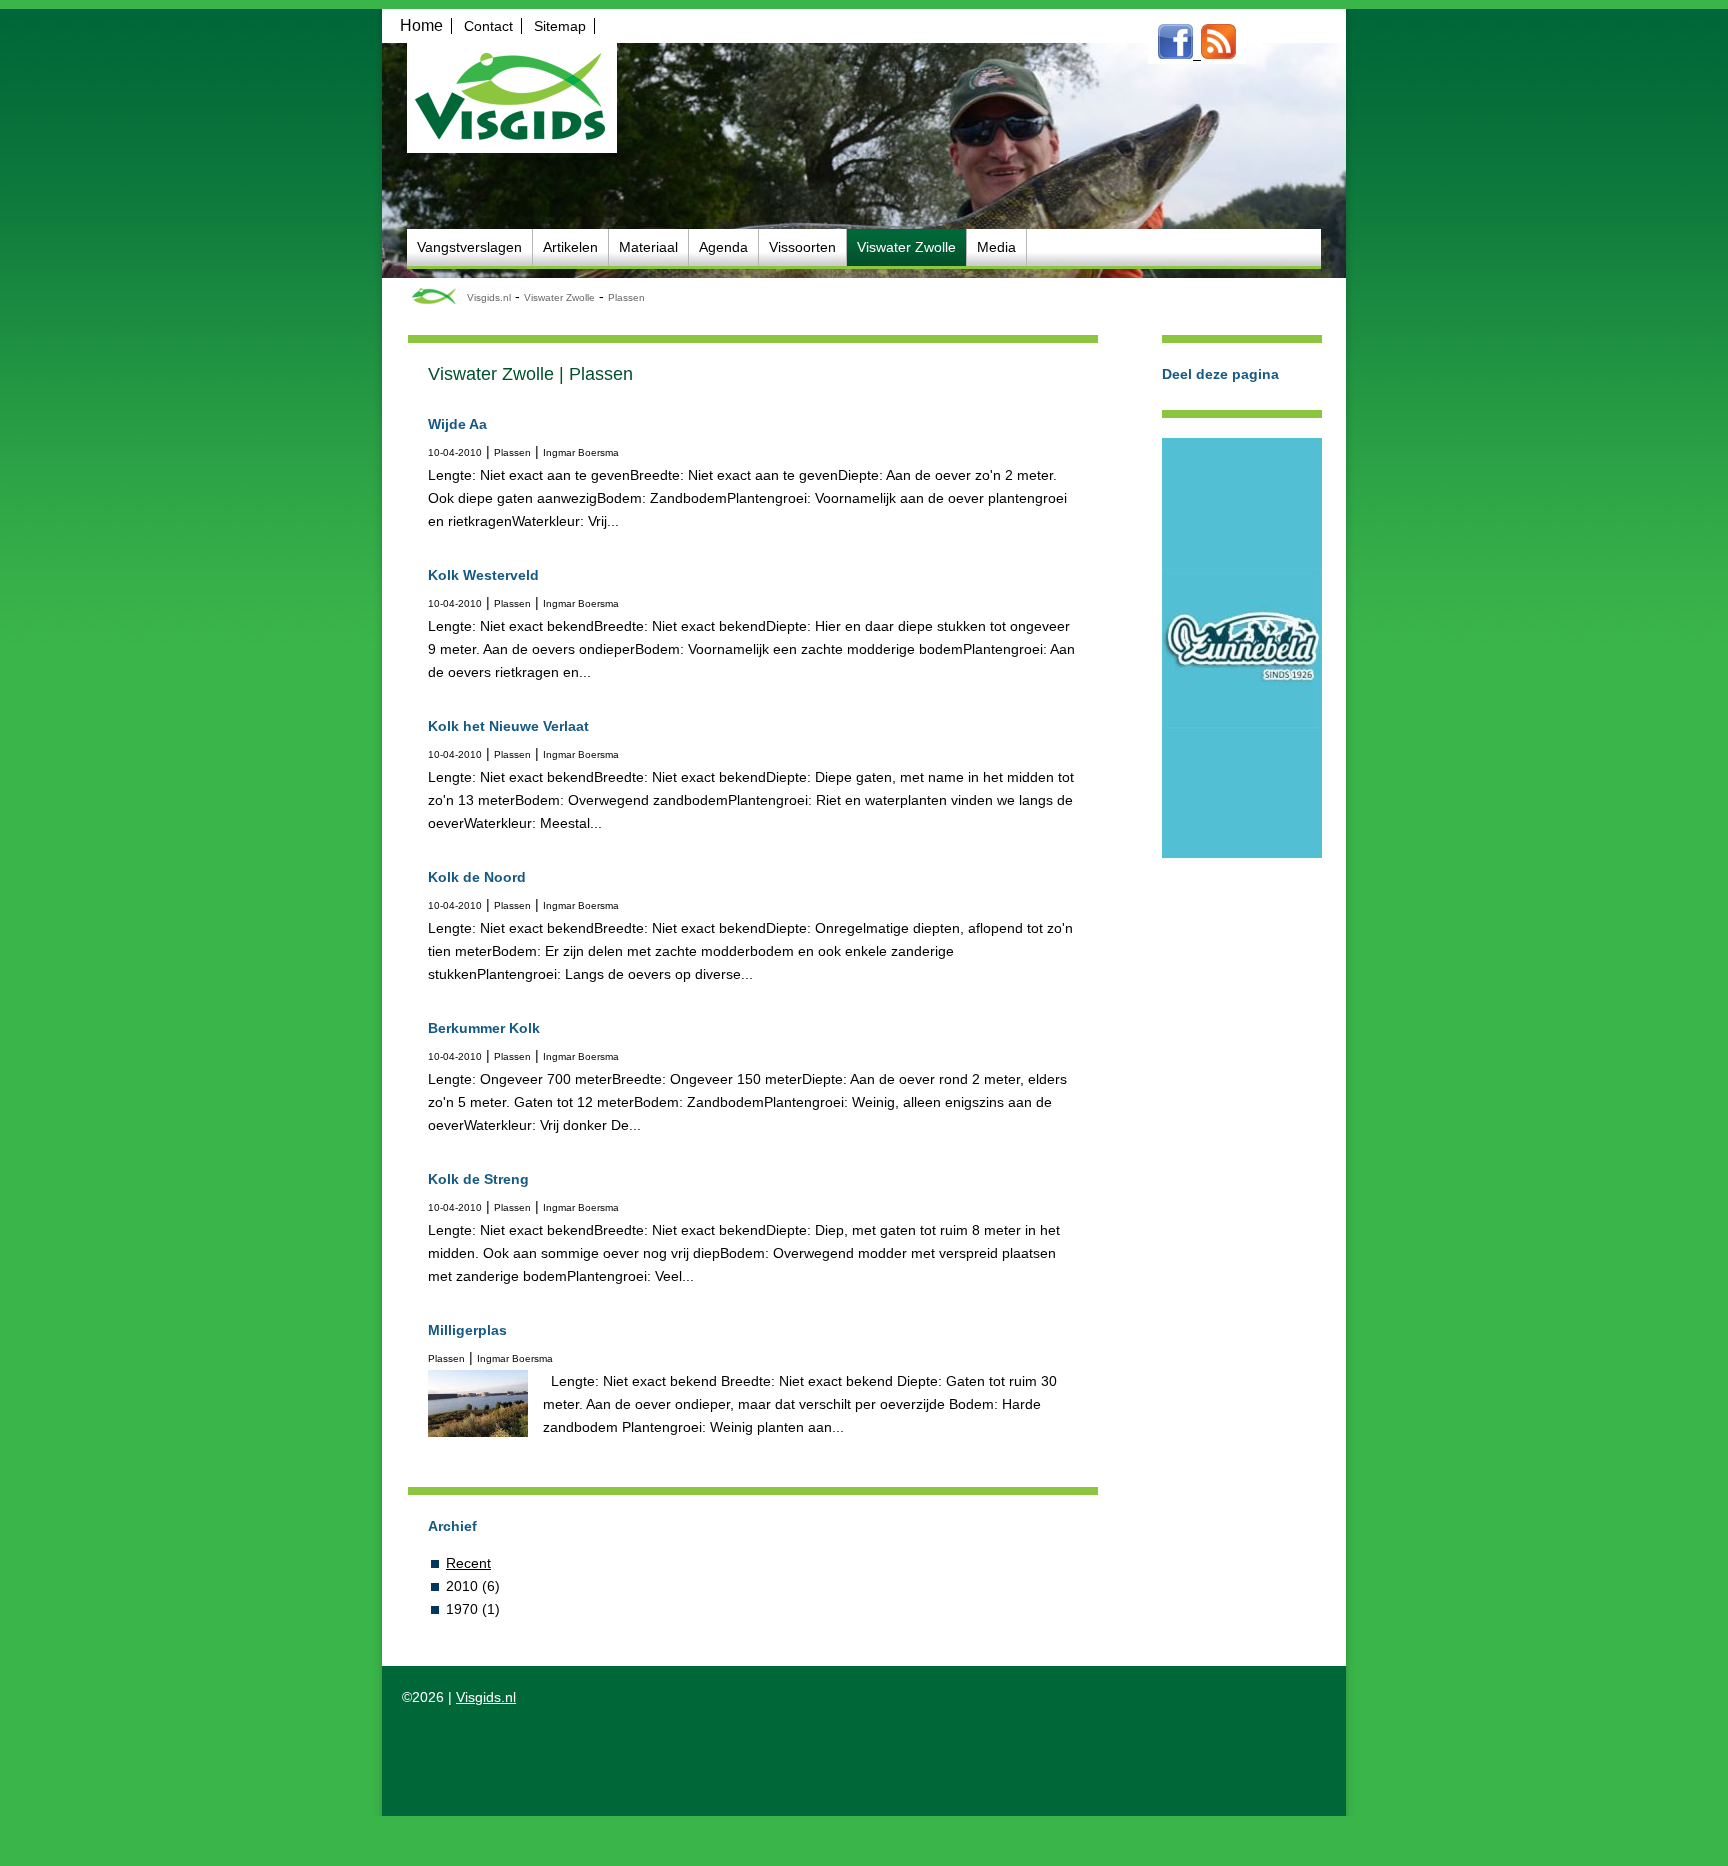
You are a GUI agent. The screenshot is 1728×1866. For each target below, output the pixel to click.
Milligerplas (467, 1330)
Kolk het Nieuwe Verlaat (508, 726)
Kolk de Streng (478, 1179)
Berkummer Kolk (484, 1028)
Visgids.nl (489, 297)
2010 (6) (473, 1586)
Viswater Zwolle (559, 297)
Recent (468, 1563)
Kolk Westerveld (483, 575)
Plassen (626, 297)
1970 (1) (473, 1609)
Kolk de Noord (477, 877)
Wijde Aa (457, 424)
